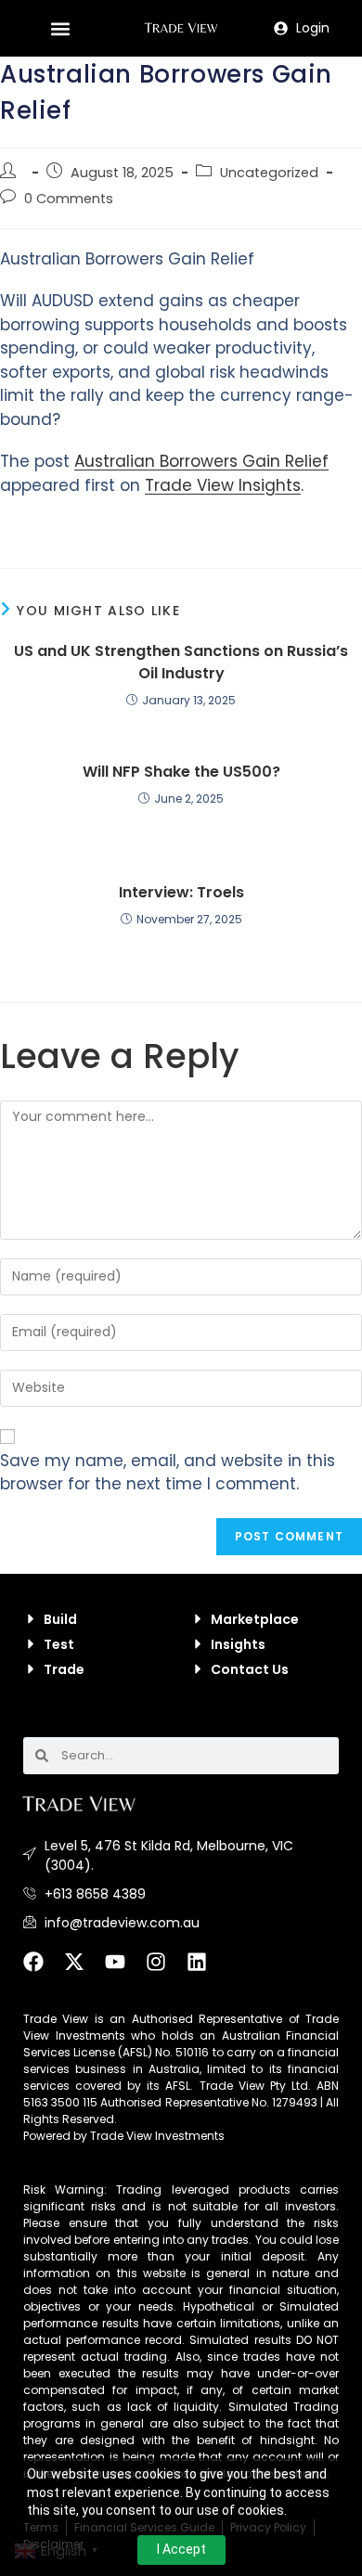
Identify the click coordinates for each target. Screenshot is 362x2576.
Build (60, 1619)
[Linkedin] (207, 1972)
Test (59, 1644)
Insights (238, 1644)
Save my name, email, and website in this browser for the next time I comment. (168, 1473)
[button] (61, 28)
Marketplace (255, 1619)
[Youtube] (125, 1972)
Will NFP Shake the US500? (181, 772)
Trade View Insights (223, 485)
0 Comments (69, 199)
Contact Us (250, 1669)
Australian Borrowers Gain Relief (201, 461)
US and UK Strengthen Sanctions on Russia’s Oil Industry (181, 662)
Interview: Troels (181, 892)
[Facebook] (44, 1972)
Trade (64, 1669)
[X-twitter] (84, 1972)
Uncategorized (269, 173)
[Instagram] (166, 1972)
